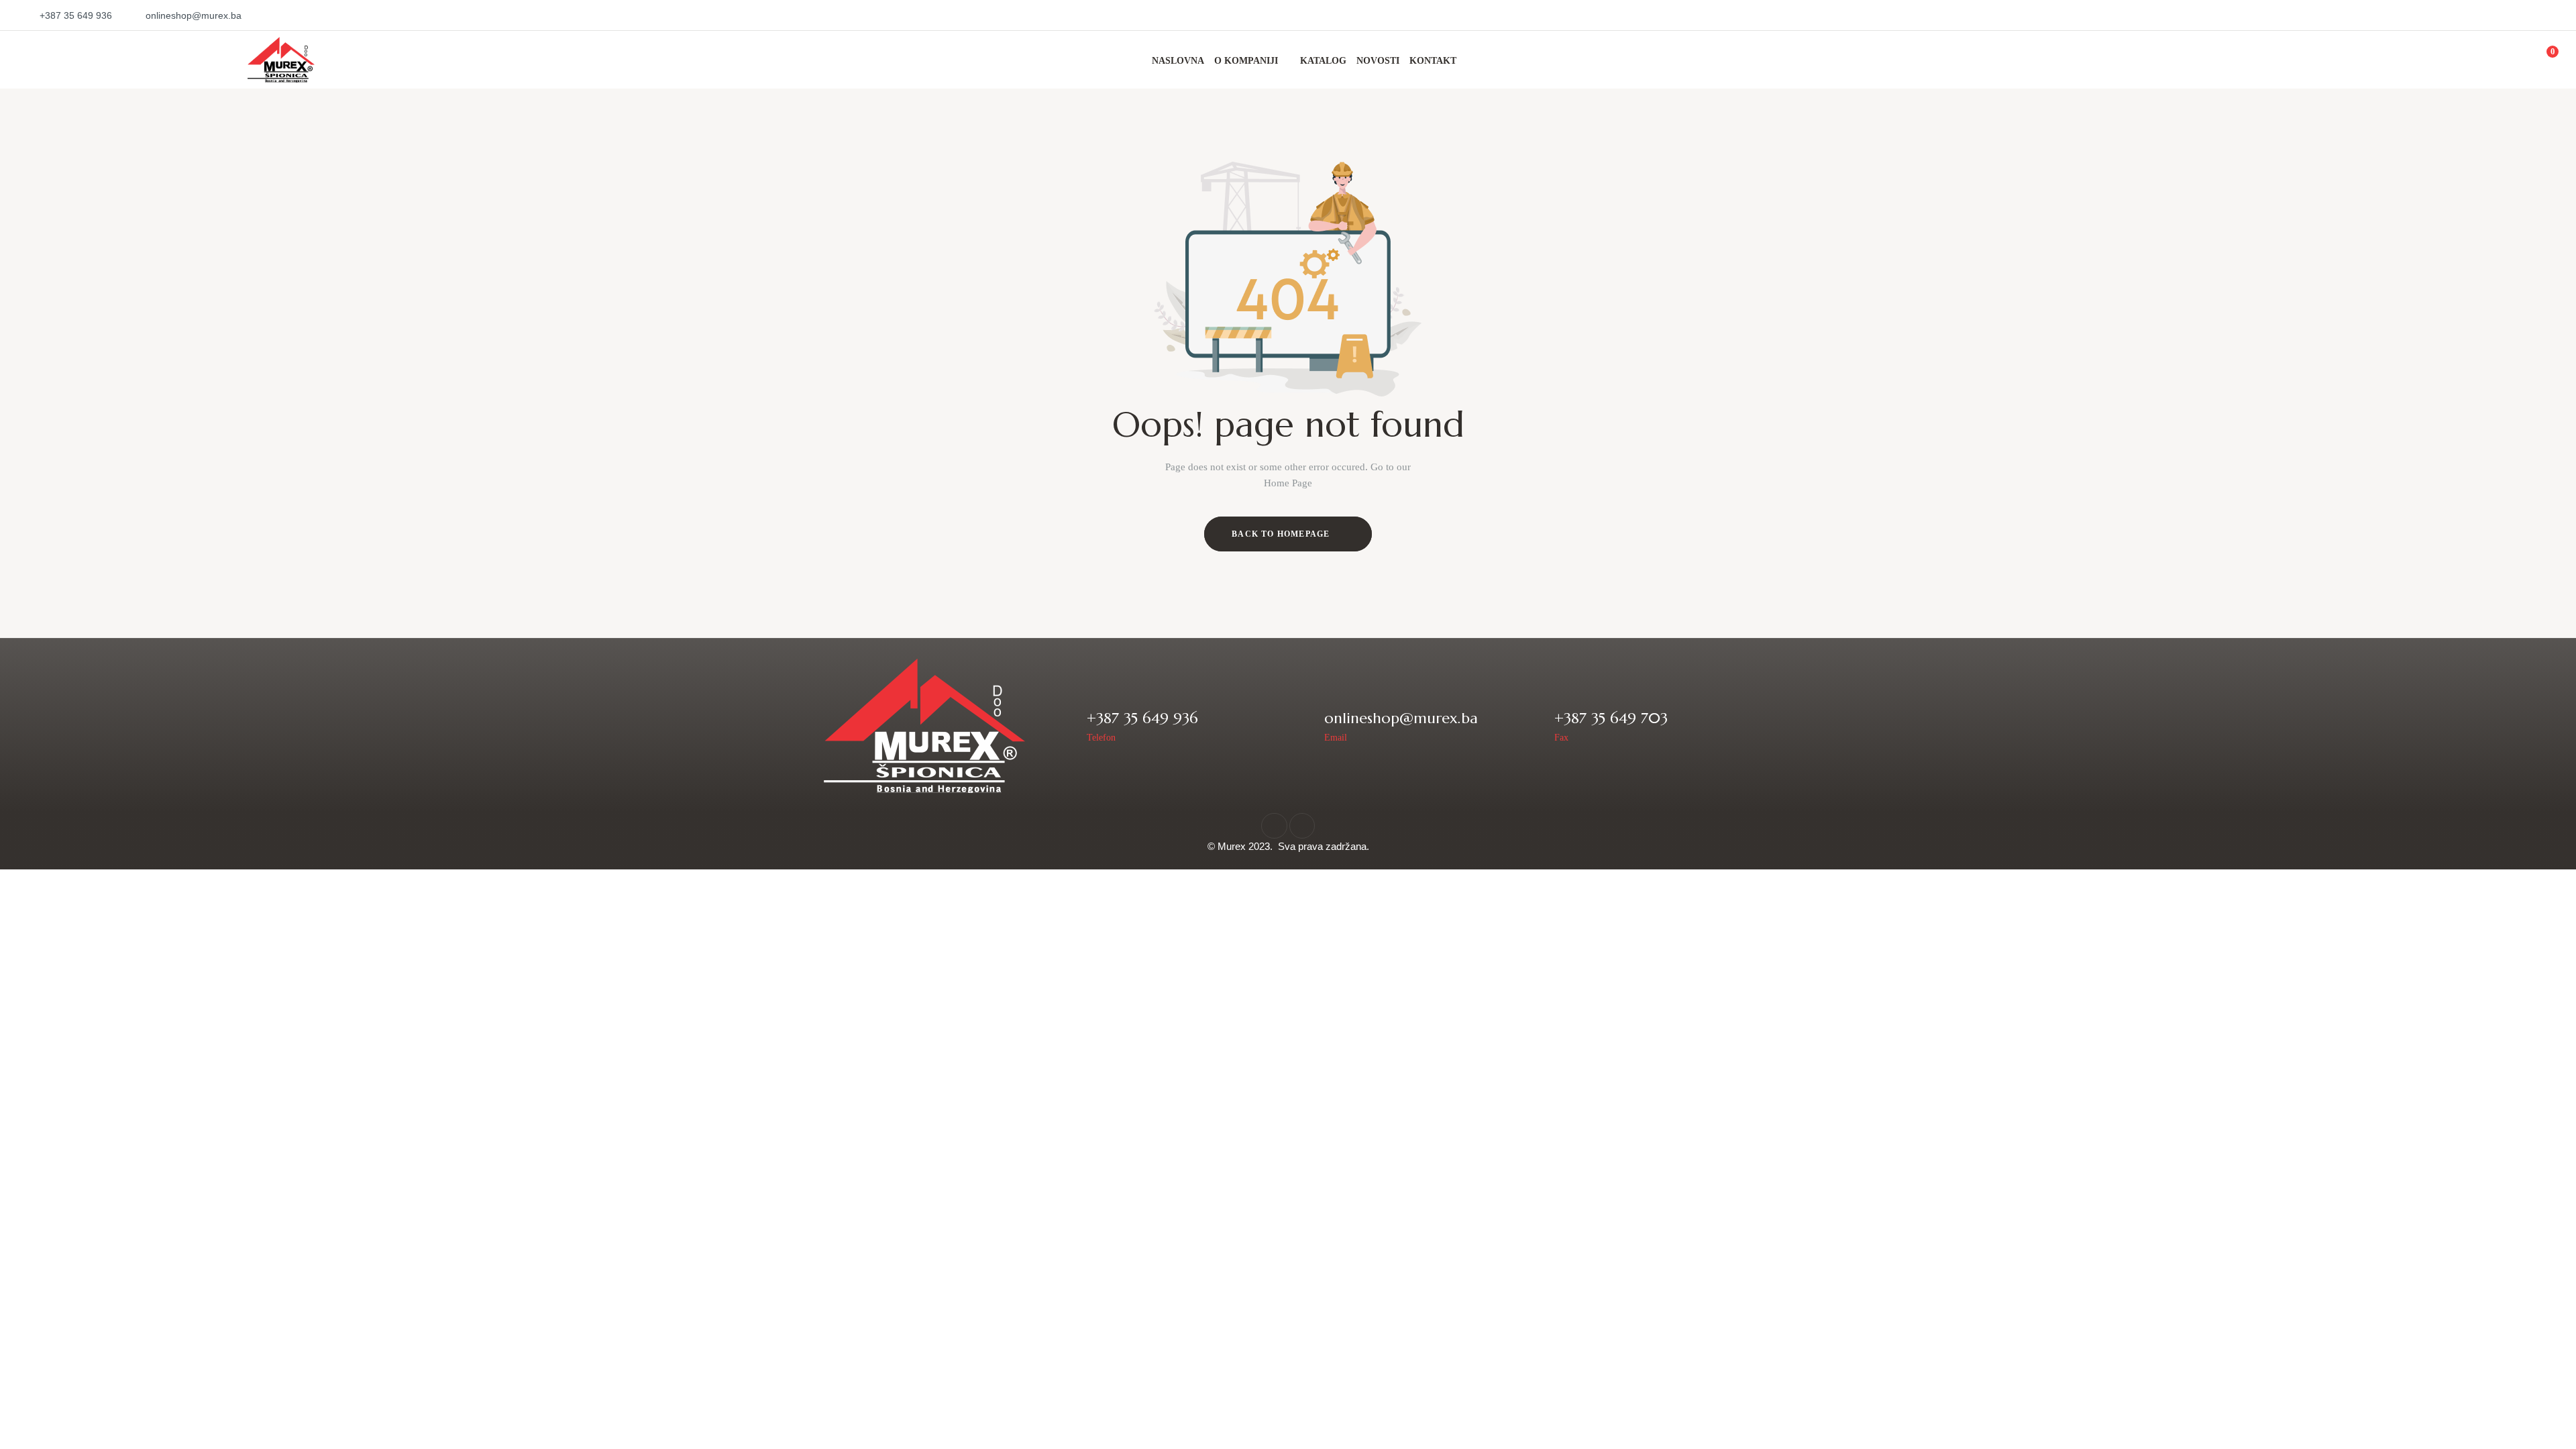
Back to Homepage (1282, 534)
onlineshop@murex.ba (1401, 718)
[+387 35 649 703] (1535, 726)
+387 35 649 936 (1142, 718)
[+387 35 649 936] (1068, 726)
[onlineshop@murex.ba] (1305, 726)
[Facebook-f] (1274, 826)
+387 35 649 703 (1611, 718)
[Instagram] (1302, 826)
